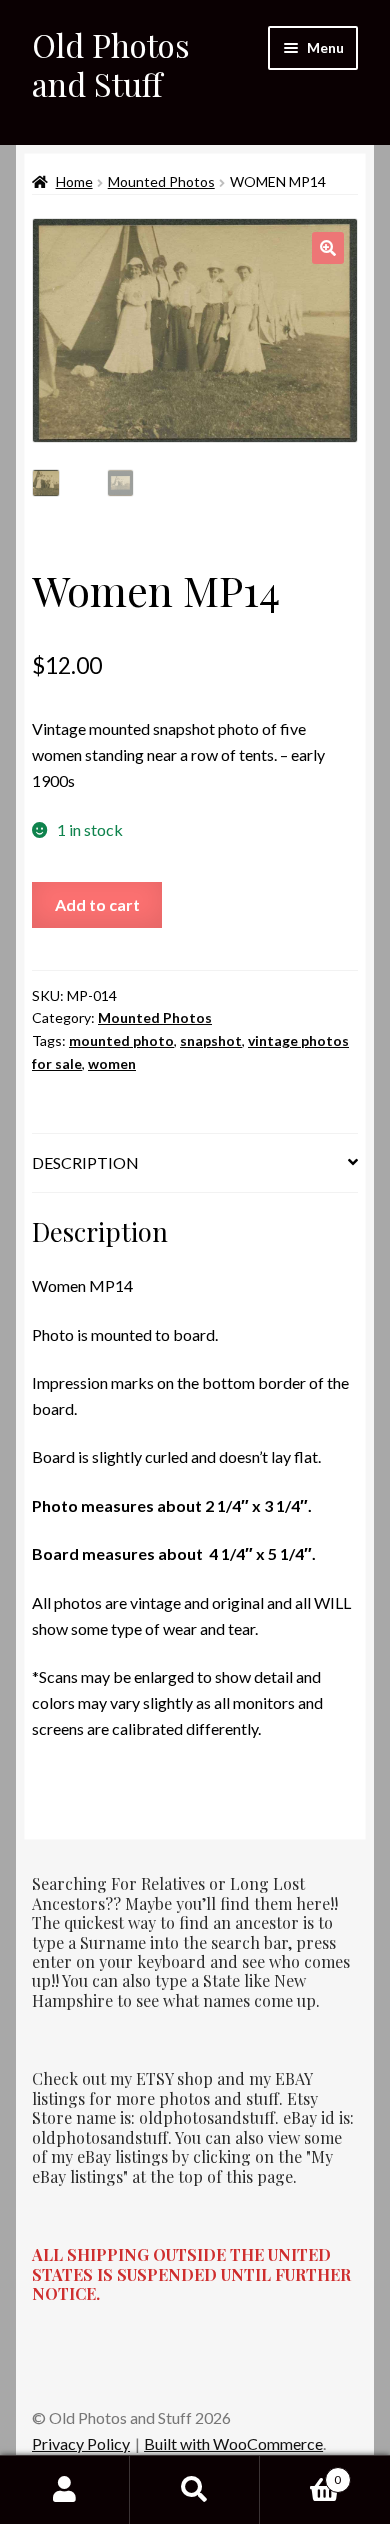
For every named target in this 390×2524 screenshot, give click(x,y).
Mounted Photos (161, 181)
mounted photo (121, 1040)
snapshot (211, 1040)
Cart (300, 2473)
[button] (328, 248)
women (112, 1063)
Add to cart (97, 904)
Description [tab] (85, 1162)
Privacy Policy (81, 2443)
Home (74, 181)
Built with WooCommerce (233, 2443)
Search (195, 2490)
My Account (65, 2490)
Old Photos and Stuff (111, 64)
